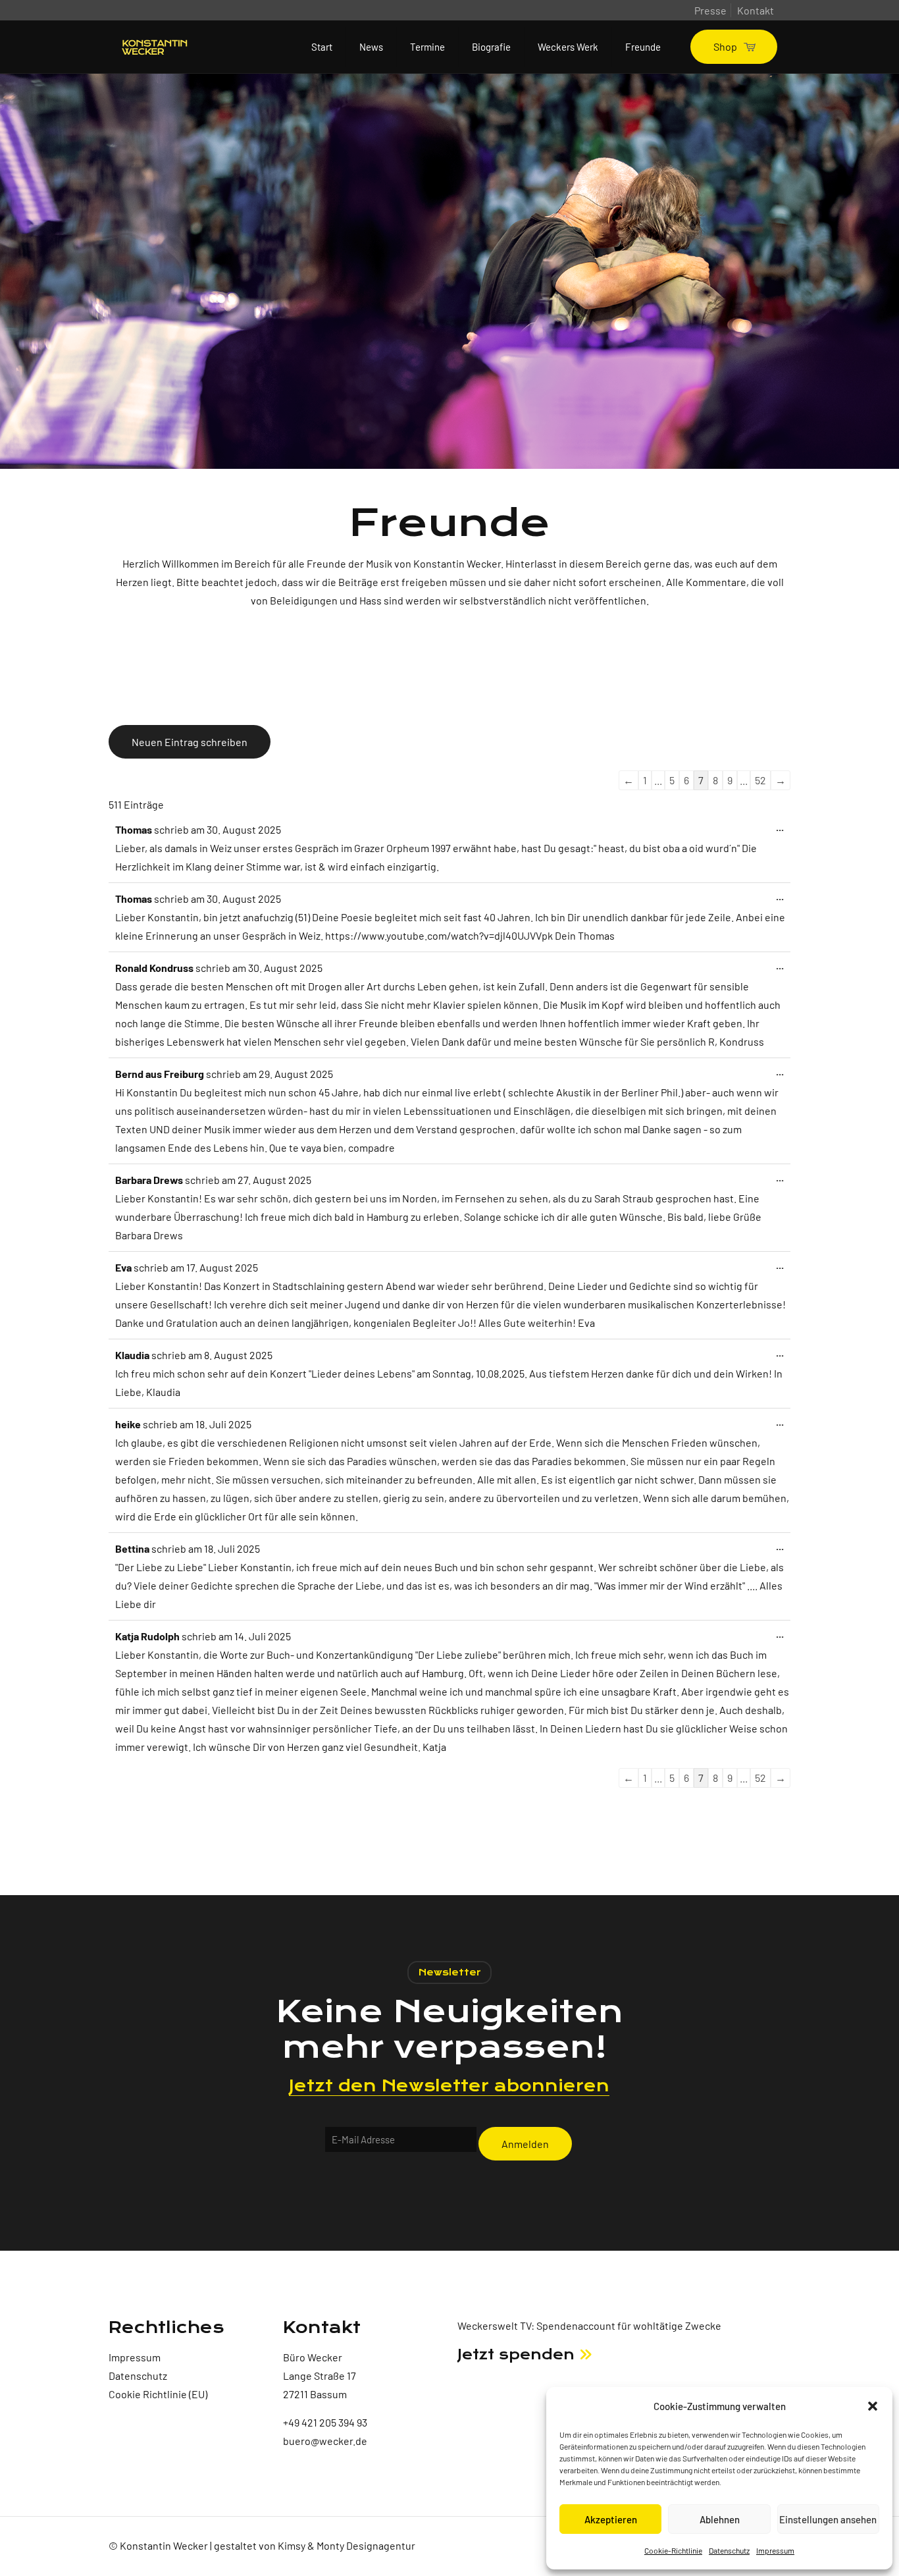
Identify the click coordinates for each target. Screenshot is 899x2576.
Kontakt (756, 10)
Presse (710, 10)
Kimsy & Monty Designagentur (347, 2545)
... (782, 830)
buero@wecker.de (325, 2441)
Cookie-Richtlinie (673, 2550)
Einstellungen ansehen (828, 2519)
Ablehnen (720, 2519)
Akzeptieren (611, 2519)
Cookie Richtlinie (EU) (158, 2394)
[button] (873, 2406)
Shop (725, 46)
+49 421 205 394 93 (325, 2422)
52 (760, 780)
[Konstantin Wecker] (155, 47)
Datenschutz (729, 2550)
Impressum (775, 2550)
